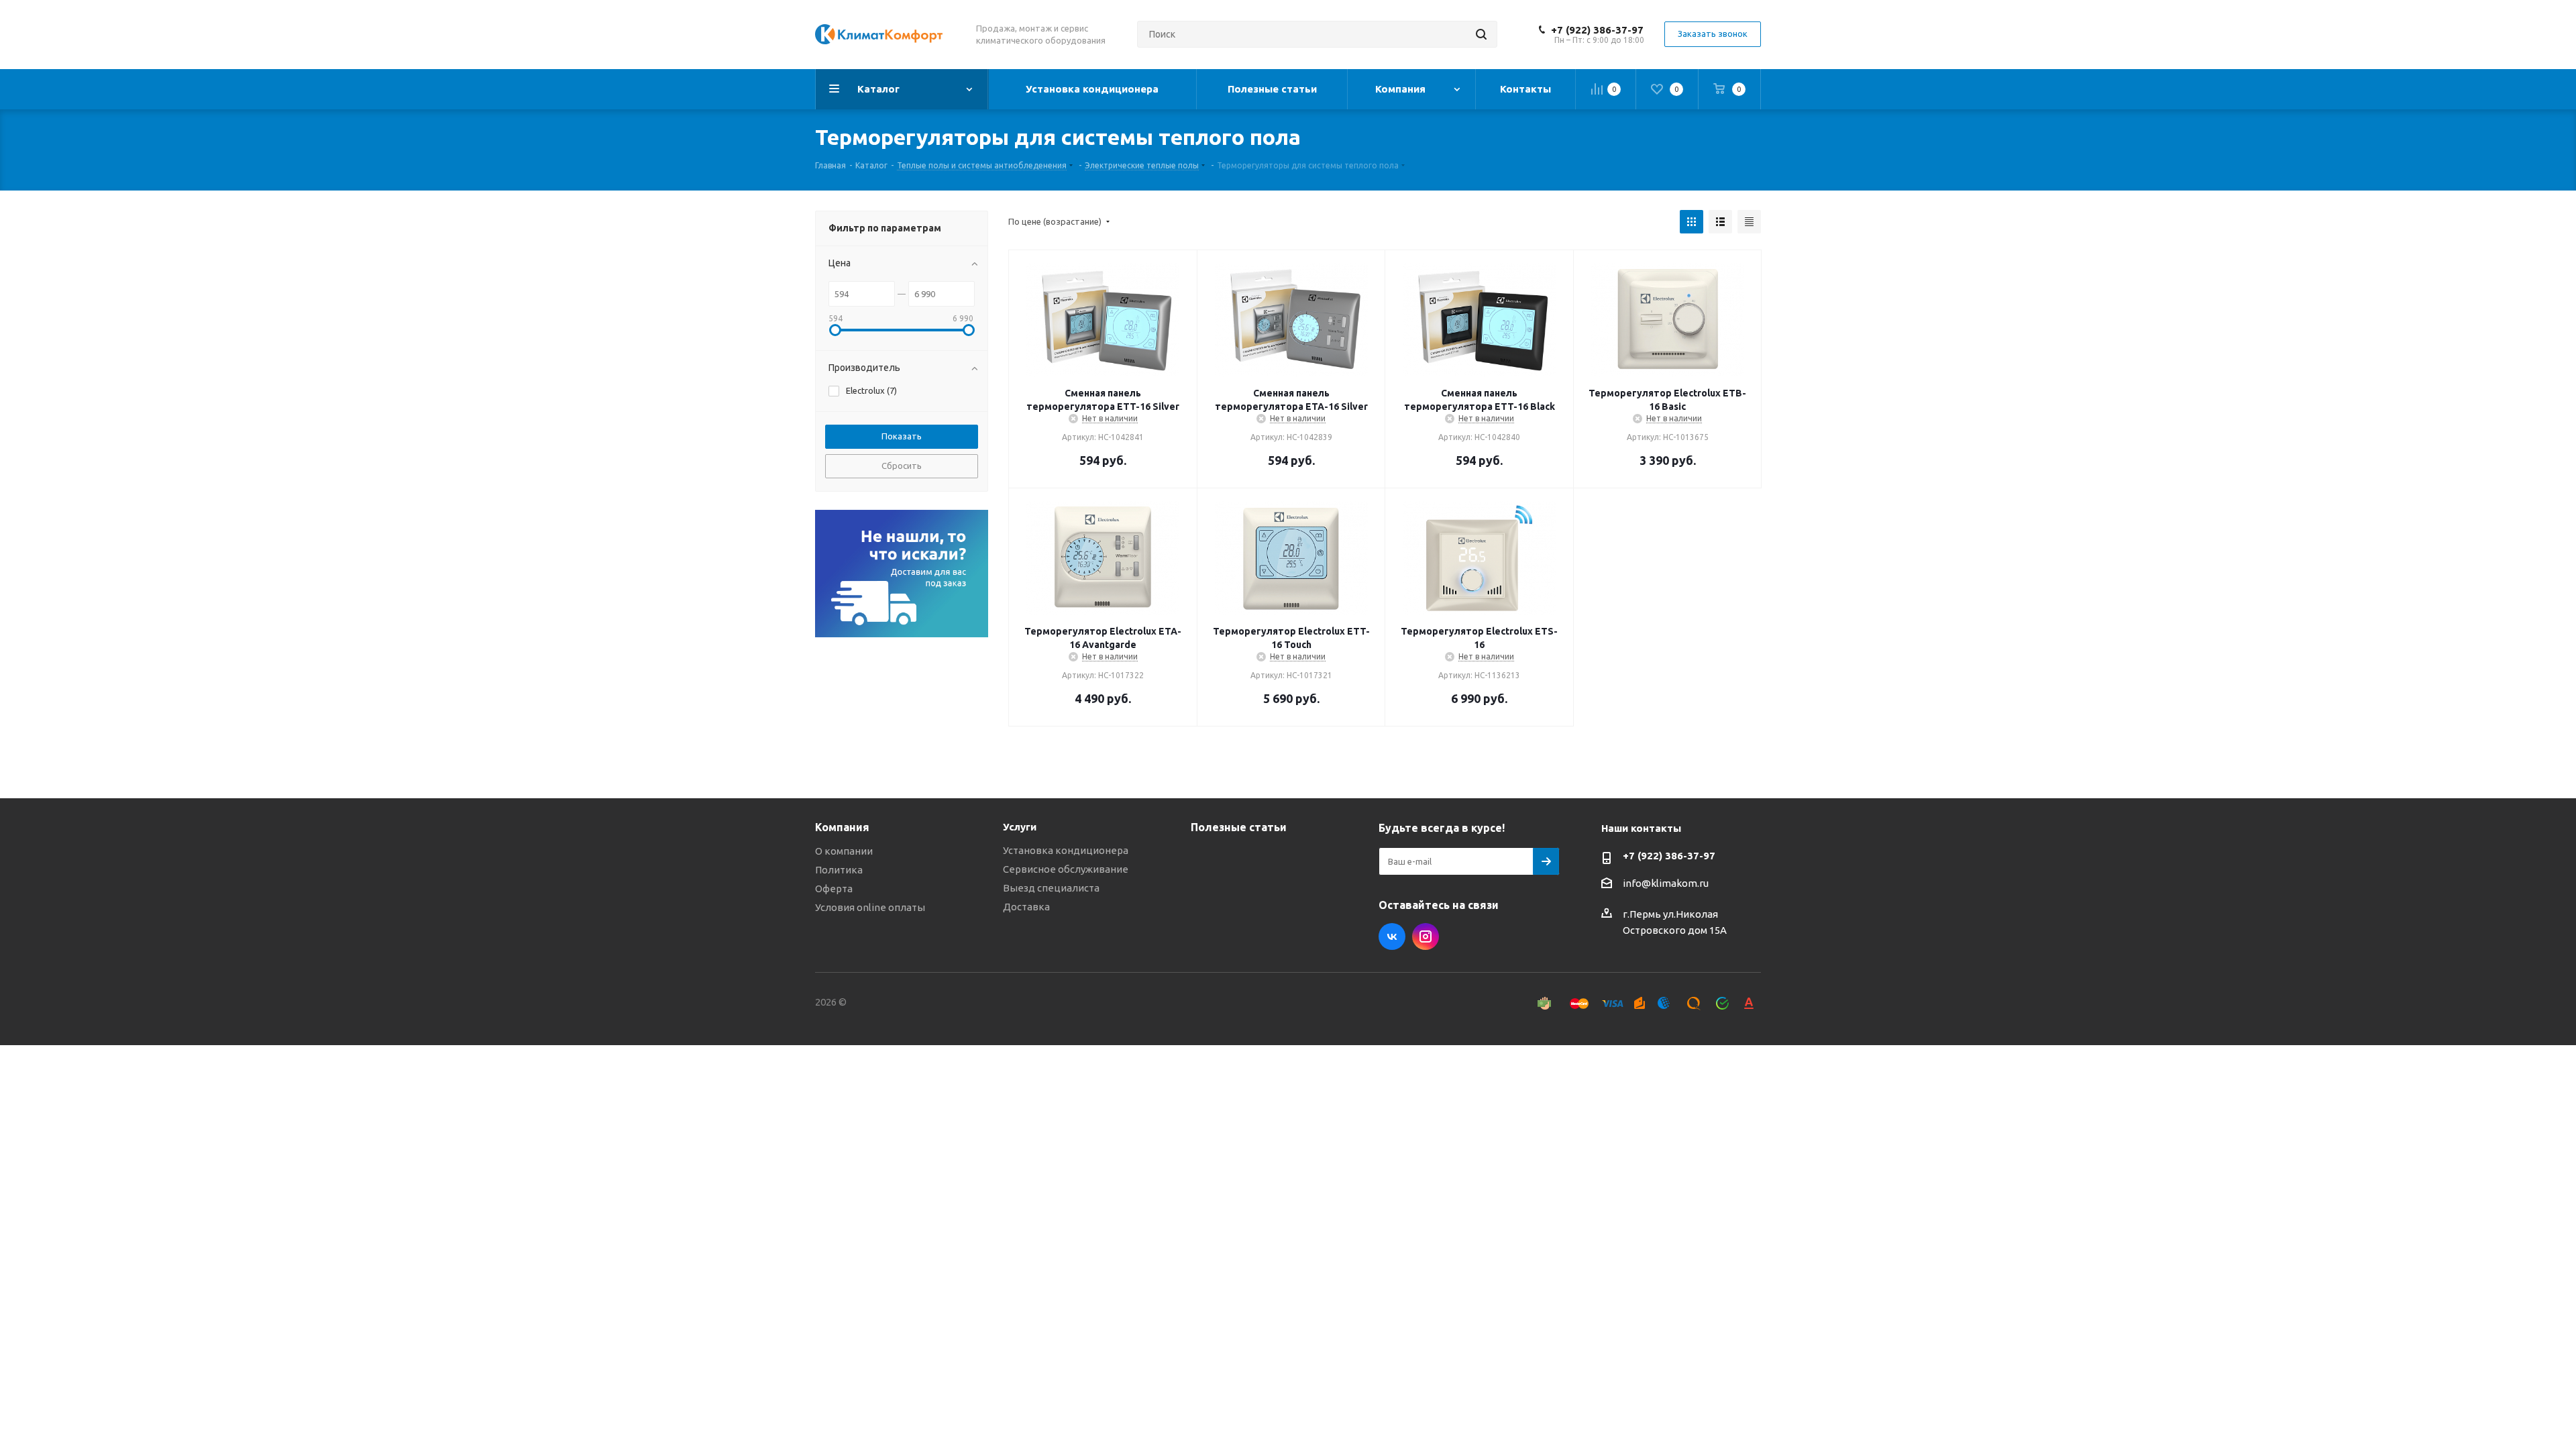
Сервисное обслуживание (1066, 869)
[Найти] (1481, 34)
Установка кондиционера (1066, 850)
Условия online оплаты (870, 907)
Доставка (1026, 907)
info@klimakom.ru (1666, 883)
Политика (839, 870)
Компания (842, 827)
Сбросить (902, 466)
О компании (844, 851)
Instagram (1426, 936)
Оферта (834, 889)
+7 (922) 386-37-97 (1597, 30)
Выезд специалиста (1051, 888)
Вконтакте (1392, 936)
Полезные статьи (1239, 827)
